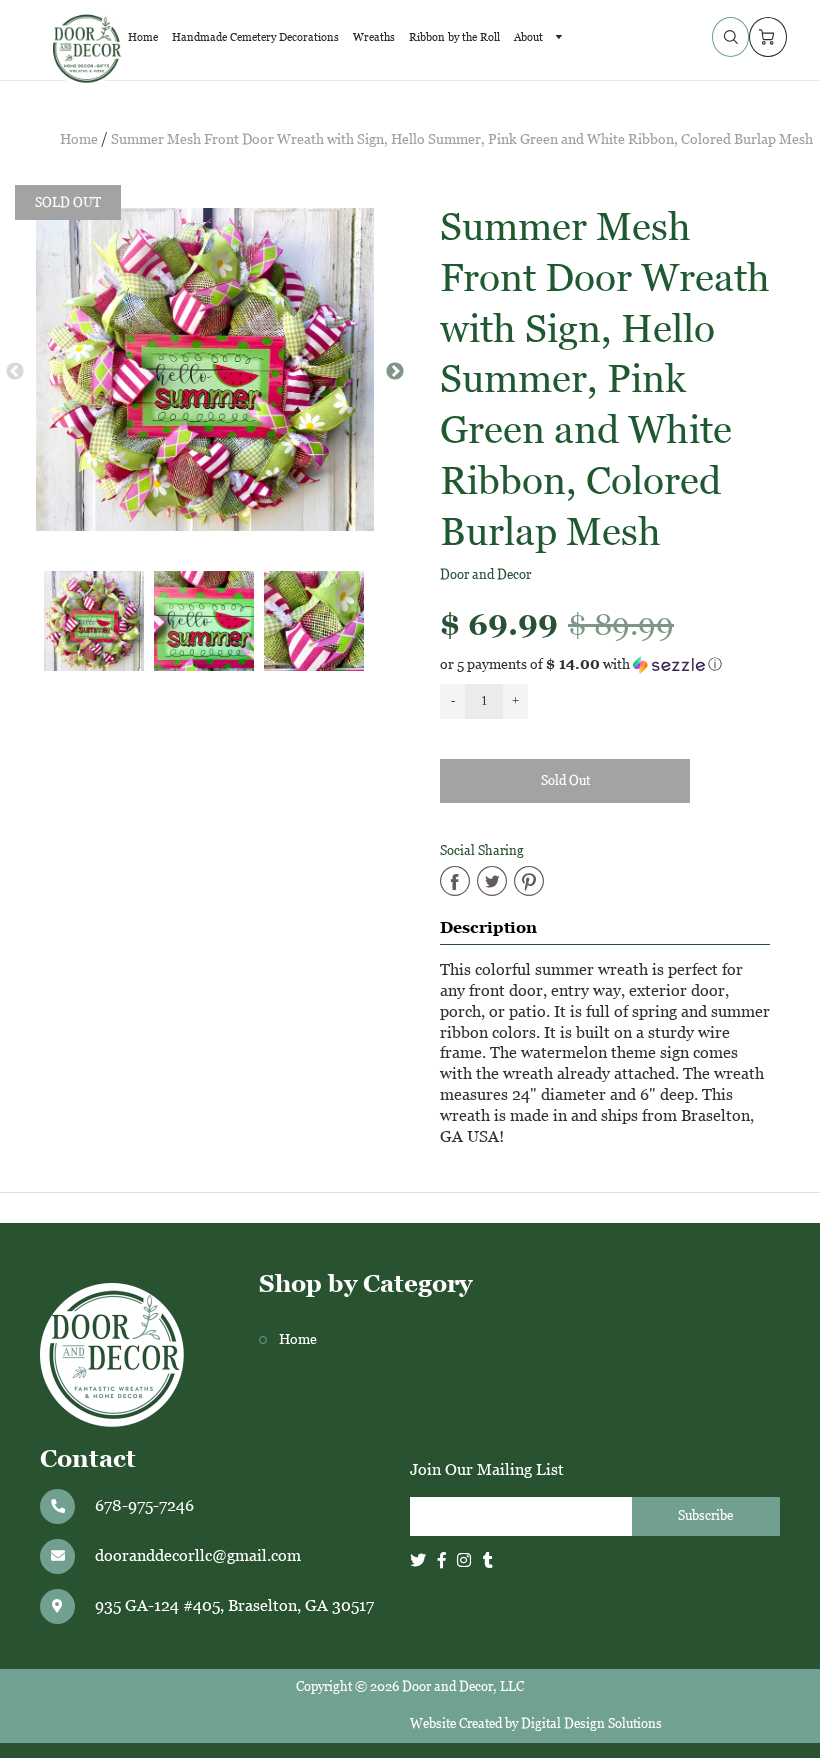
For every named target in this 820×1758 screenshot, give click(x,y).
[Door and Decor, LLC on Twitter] (418, 1560)
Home (143, 37)
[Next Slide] (395, 372)
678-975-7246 (144, 1505)
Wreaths (374, 37)
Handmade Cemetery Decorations (255, 37)
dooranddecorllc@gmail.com (198, 1555)
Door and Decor (485, 574)
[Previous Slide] (15, 372)
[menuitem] (143, 37)
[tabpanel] (94, 621)
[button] (615, 664)
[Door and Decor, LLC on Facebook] (442, 1560)
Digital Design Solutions (591, 1723)
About (530, 37)
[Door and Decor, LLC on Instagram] (464, 1560)
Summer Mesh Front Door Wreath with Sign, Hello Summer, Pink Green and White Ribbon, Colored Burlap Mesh (462, 139)
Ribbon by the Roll (454, 37)
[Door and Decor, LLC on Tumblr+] (488, 1560)
